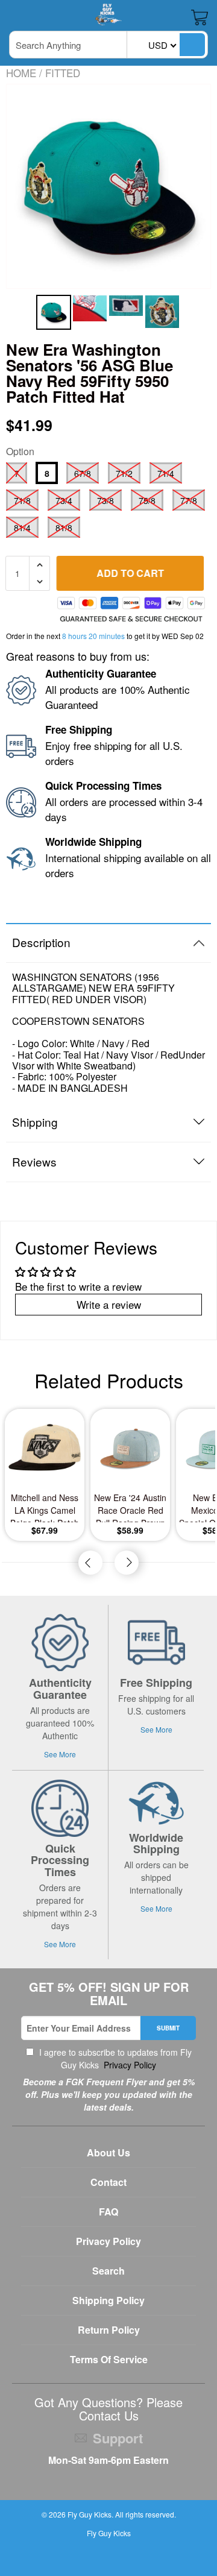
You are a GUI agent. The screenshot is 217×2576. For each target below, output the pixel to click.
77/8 (189, 500)
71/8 (22, 500)
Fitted (63, 73)
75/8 (147, 500)
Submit (168, 2028)
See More (60, 1754)
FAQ (108, 2212)
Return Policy (109, 2330)
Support (118, 2438)
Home (21, 73)
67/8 (83, 473)
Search (108, 2271)
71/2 (124, 473)
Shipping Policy (108, 2300)
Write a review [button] (109, 1304)
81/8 (64, 527)
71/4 (166, 473)
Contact (108, 2182)
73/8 (105, 500)
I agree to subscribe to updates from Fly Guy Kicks (114, 2058)
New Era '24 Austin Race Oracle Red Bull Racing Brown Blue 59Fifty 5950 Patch (130, 1507)
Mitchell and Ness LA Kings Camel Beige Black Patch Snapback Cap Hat (45, 1507)
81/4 (22, 527)
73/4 (64, 500)
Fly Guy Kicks (90, 2514)
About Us (108, 2152)
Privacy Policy (129, 2065)
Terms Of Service (109, 2359)
